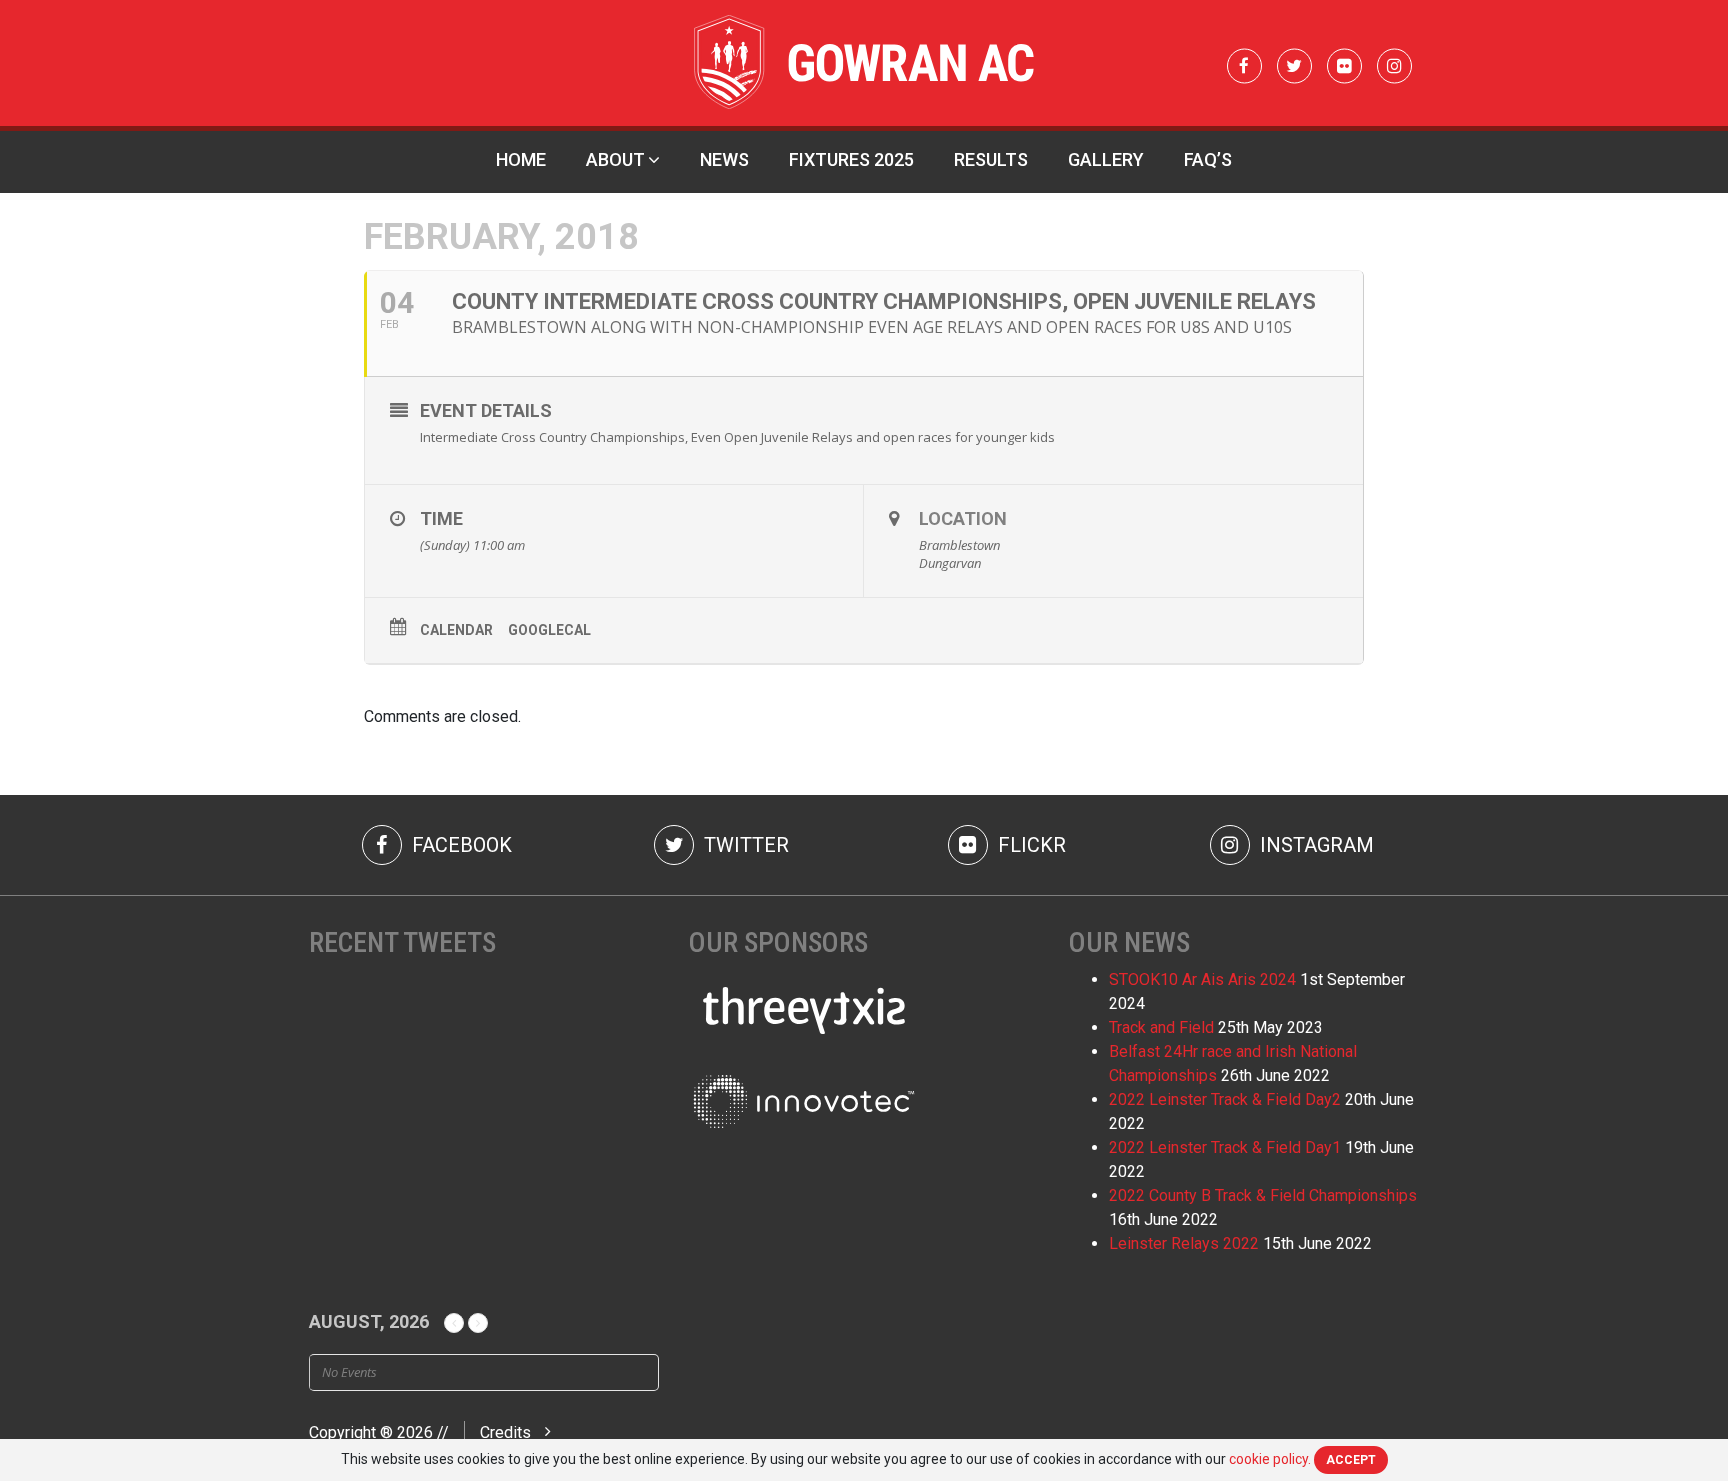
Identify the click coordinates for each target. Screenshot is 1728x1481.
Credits (505, 1432)
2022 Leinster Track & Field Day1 (1225, 1147)
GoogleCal (549, 630)
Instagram (1314, 845)
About (615, 159)
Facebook (459, 845)
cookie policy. (1270, 1459)
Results (991, 159)
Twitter (744, 845)
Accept (1351, 1460)
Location (963, 518)
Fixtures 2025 (851, 159)
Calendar (456, 630)
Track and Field (1161, 1027)
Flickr (1029, 845)
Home (521, 159)
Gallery (1106, 159)
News (724, 159)
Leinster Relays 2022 (1184, 1243)
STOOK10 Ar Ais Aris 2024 (1202, 979)
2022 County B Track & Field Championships (1263, 1195)
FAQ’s (1208, 159)
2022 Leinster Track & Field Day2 (1225, 1099)
